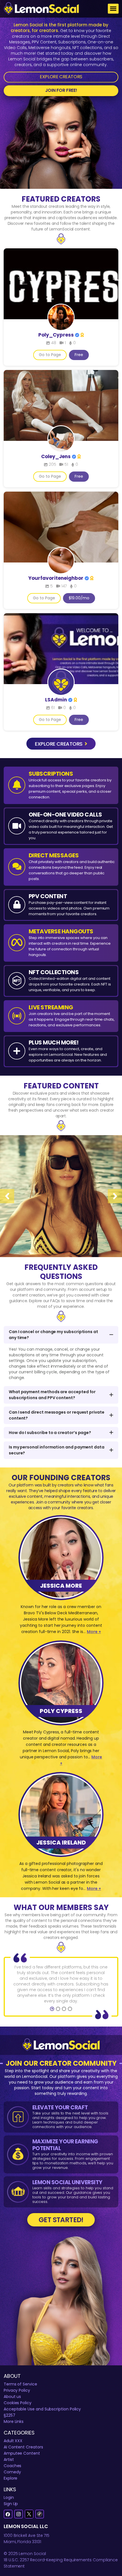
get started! (61, 2220)
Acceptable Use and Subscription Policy (42, 2409)
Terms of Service (20, 2384)
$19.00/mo (79, 598)
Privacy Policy (17, 2390)
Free (79, 355)
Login (9, 2497)
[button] (52, 2009)
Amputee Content (22, 2453)
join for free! (61, 90)
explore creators (59, 744)
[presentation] (7, 1196)
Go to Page (50, 355)
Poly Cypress (61, 1711)
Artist (9, 2459)
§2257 (10, 2415)
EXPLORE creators (61, 77)
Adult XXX (13, 2441)
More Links (14, 2421)
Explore (11, 2478)
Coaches (13, 2466)
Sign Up (11, 2504)
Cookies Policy (18, 2403)
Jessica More (61, 1586)
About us (12, 2397)
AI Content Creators (23, 2447)
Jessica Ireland (61, 1843)
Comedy (12, 2472)
